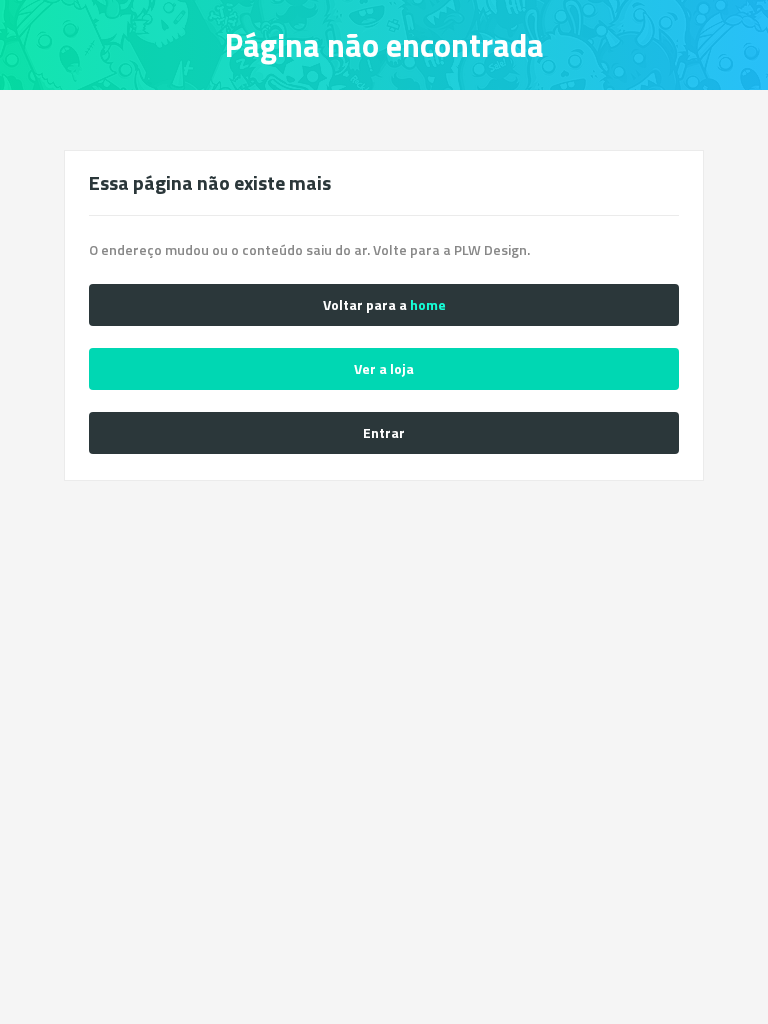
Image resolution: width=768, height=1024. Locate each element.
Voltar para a (384, 304)
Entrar (384, 432)
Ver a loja (384, 368)
